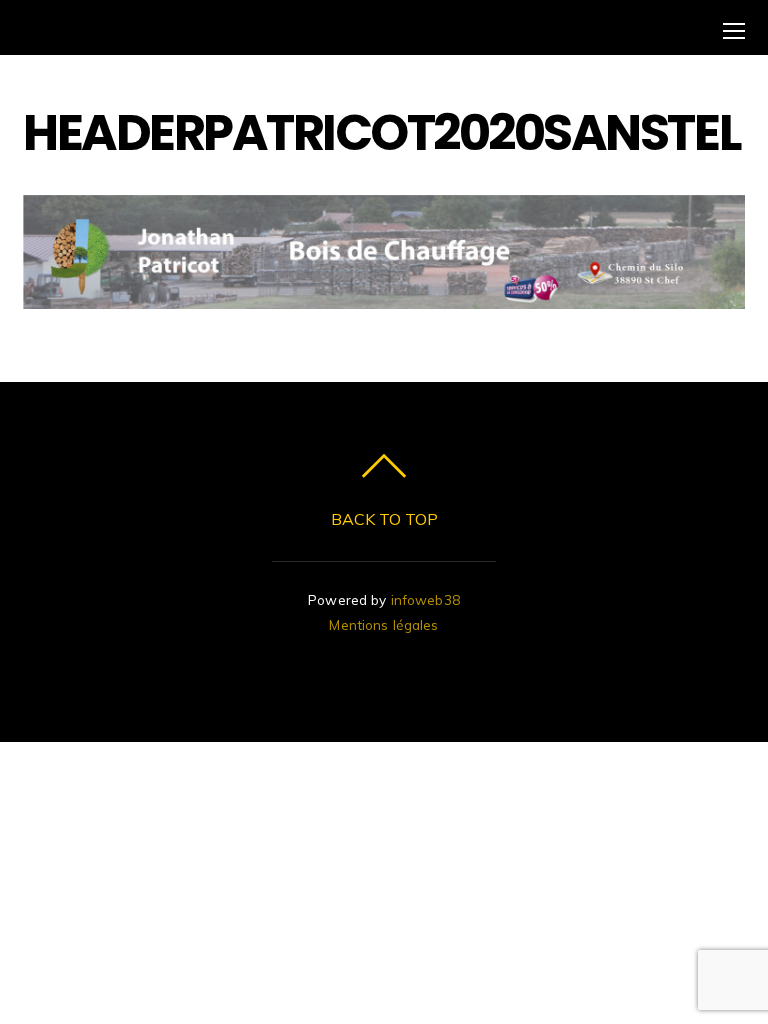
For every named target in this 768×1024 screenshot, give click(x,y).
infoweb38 (425, 599)
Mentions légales (383, 624)
